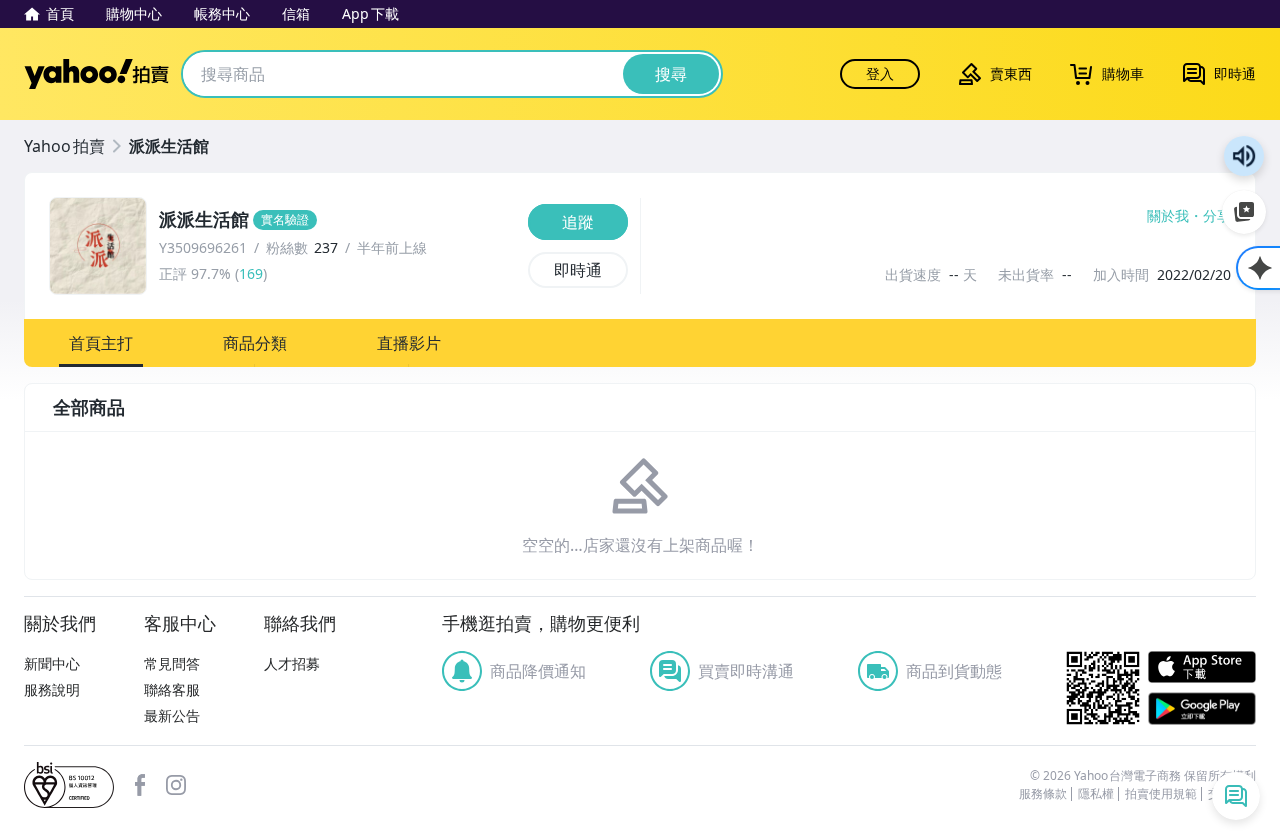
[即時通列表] (1236, 796)
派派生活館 (169, 146)
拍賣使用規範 (1161, 794)
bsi (69, 785)
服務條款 (1043, 794)
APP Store (1202, 667)
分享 (1217, 216)
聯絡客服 (172, 689)
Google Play (1202, 708)
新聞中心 (52, 663)
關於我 (1168, 216)
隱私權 (1096, 794)
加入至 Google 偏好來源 (1244, 212)
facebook (140, 785)
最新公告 (172, 715)
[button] (101, 343)
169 (251, 273)
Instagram (176, 785)
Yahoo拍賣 (96, 74)
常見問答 (172, 663)
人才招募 (292, 663)
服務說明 (52, 689)
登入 (880, 73)
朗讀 (1244, 156)
